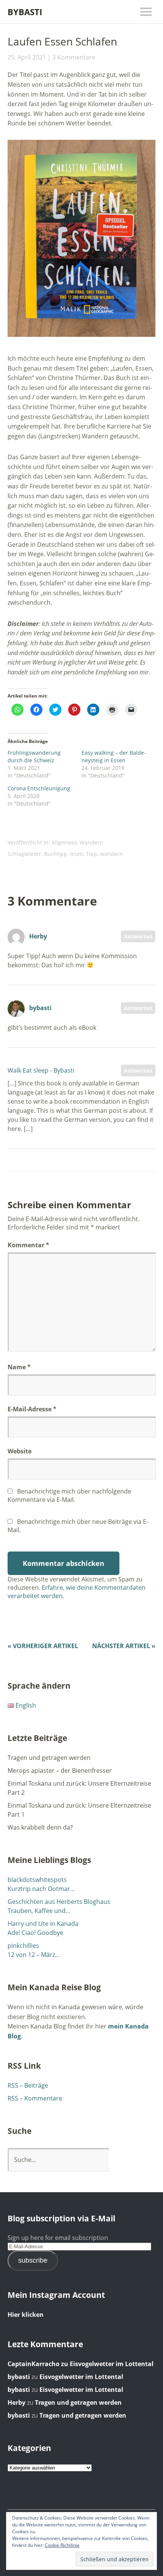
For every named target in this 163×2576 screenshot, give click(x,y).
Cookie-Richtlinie (62, 2545)
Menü (146, 12)
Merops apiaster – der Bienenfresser (60, 1771)
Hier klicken (26, 2315)
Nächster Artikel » (124, 1646)
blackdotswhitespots (37, 1880)
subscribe (33, 2260)
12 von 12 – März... (34, 1955)
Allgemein (64, 842)
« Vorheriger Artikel (43, 1646)
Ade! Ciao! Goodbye (35, 1933)
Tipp (92, 854)
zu (39, 2364)
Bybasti (25, 12)
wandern (111, 854)
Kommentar (28, 1245)
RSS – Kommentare (35, 2098)
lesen (77, 854)
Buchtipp (56, 854)
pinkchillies (23, 1946)
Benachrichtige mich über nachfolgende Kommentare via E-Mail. (69, 1495)
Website (20, 1451)
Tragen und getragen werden (49, 1758)
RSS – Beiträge (28, 2085)
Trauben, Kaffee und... (39, 1911)
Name (19, 1367)
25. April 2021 (27, 57)
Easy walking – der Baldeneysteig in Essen (114, 756)
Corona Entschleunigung (39, 788)
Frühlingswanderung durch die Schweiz (34, 756)
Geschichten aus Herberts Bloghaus (59, 1902)
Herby (38, 936)
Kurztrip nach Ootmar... (41, 1889)
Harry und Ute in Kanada (43, 1924)
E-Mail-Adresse (32, 1409)
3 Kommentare (74, 57)
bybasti (40, 1008)
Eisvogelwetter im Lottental (112, 2364)
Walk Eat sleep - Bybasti (41, 1070)
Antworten (138, 936)
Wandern (91, 842)
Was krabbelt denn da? (40, 1827)
